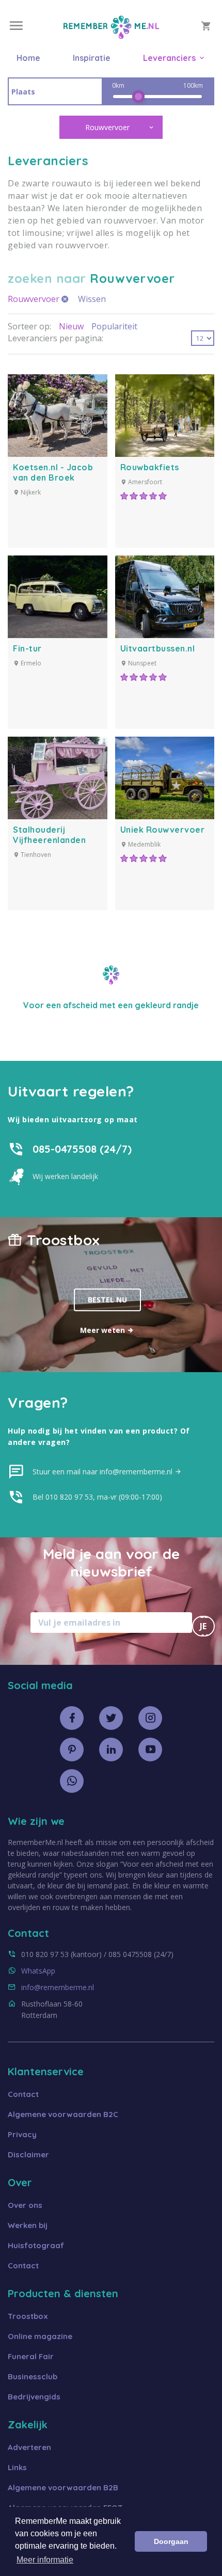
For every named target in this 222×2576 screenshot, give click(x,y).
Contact (23, 2094)
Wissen (92, 299)
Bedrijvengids (34, 2397)
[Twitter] (111, 1718)
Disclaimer (28, 2154)
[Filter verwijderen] (65, 299)
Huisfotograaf (36, 2245)
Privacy (22, 2134)
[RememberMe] (111, 36)
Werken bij (28, 2225)
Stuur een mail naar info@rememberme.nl (104, 1472)
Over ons (25, 2205)
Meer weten (104, 1330)
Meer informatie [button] (45, 2560)
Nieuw (71, 326)
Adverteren (29, 2447)
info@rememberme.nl (58, 1987)
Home (28, 58)
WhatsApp (38, 1971)
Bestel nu (107, 1300)
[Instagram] (150, 1718)
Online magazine (40, 2336)
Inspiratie (92, 58)
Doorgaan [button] (171, 2541)
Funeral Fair (31, 2356)
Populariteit (114, 326)
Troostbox (28, 2316)
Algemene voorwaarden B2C (63, 2114)
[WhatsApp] (72, 1781)
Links (17, 2467)
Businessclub (33, 2376)
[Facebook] (72, 1718)
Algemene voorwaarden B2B (63, 2487)
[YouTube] (150, 1750)
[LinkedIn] (111, 1750)
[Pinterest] (72, 1750)
